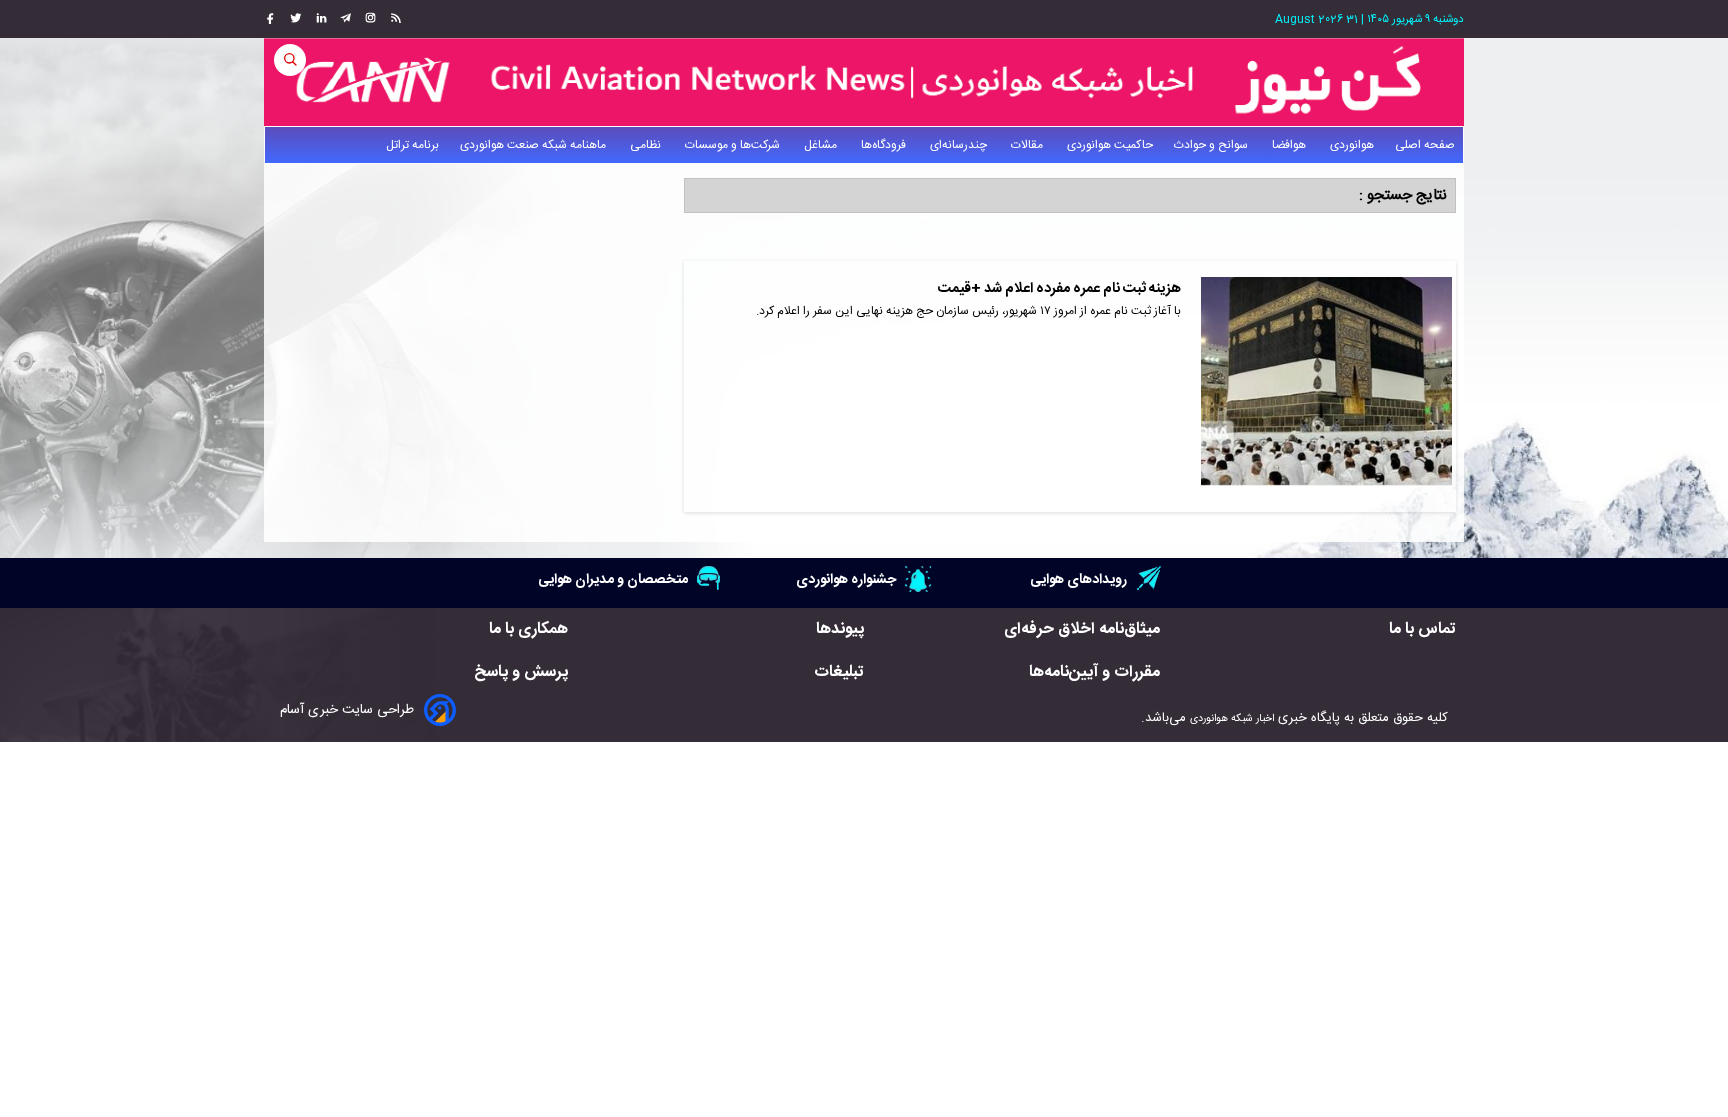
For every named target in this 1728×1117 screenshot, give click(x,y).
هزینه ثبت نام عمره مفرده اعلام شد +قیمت (1059, 289)
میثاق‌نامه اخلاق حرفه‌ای (1082, 629)
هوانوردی (1352, 145)
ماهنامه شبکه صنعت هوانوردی (534, 145)
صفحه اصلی (1425, 145)
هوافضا (1290, 145)
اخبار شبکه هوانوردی (1232, 718)
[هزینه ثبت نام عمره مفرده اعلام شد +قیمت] (1326, 386)
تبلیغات (839, 672)
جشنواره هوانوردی (846, 579)
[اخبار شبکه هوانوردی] (864, 82)
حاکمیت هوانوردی (1110, 145)
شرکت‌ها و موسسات (734, 145)
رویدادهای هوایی (1078, 579)
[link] (393, 19)
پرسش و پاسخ (521, 672)
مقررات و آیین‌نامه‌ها (1094, 672)
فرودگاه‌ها (885, 145)
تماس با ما (1422, 629)
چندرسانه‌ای (960, 145)
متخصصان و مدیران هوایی (613, 579)
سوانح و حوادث (1212, 145)
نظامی (647, 145)
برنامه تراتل (412, 145)
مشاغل (822, 145)
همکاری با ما (528, 629)
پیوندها (840, 629)
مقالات (1028, 145)
